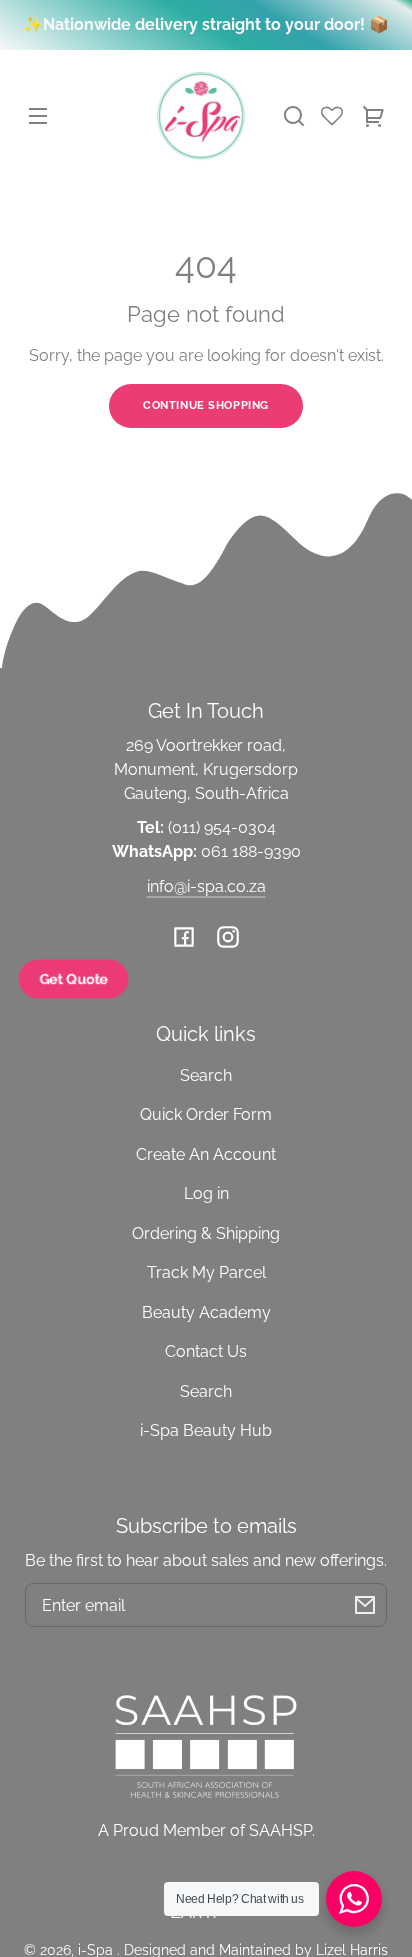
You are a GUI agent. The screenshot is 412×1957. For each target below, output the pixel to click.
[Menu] (38, 116)
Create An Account (206, 1154)
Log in (206, 1193)
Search (206, 1075)
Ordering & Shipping (206, 1233)
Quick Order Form (206, 1114)
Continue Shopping (206, 405)
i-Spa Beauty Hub (206, 1430)
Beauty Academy (206, 1312)
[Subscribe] (365, 1605)
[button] (294, 116)
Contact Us (206, 1351)
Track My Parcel (206, 1272)
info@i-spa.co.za (206, 886)
